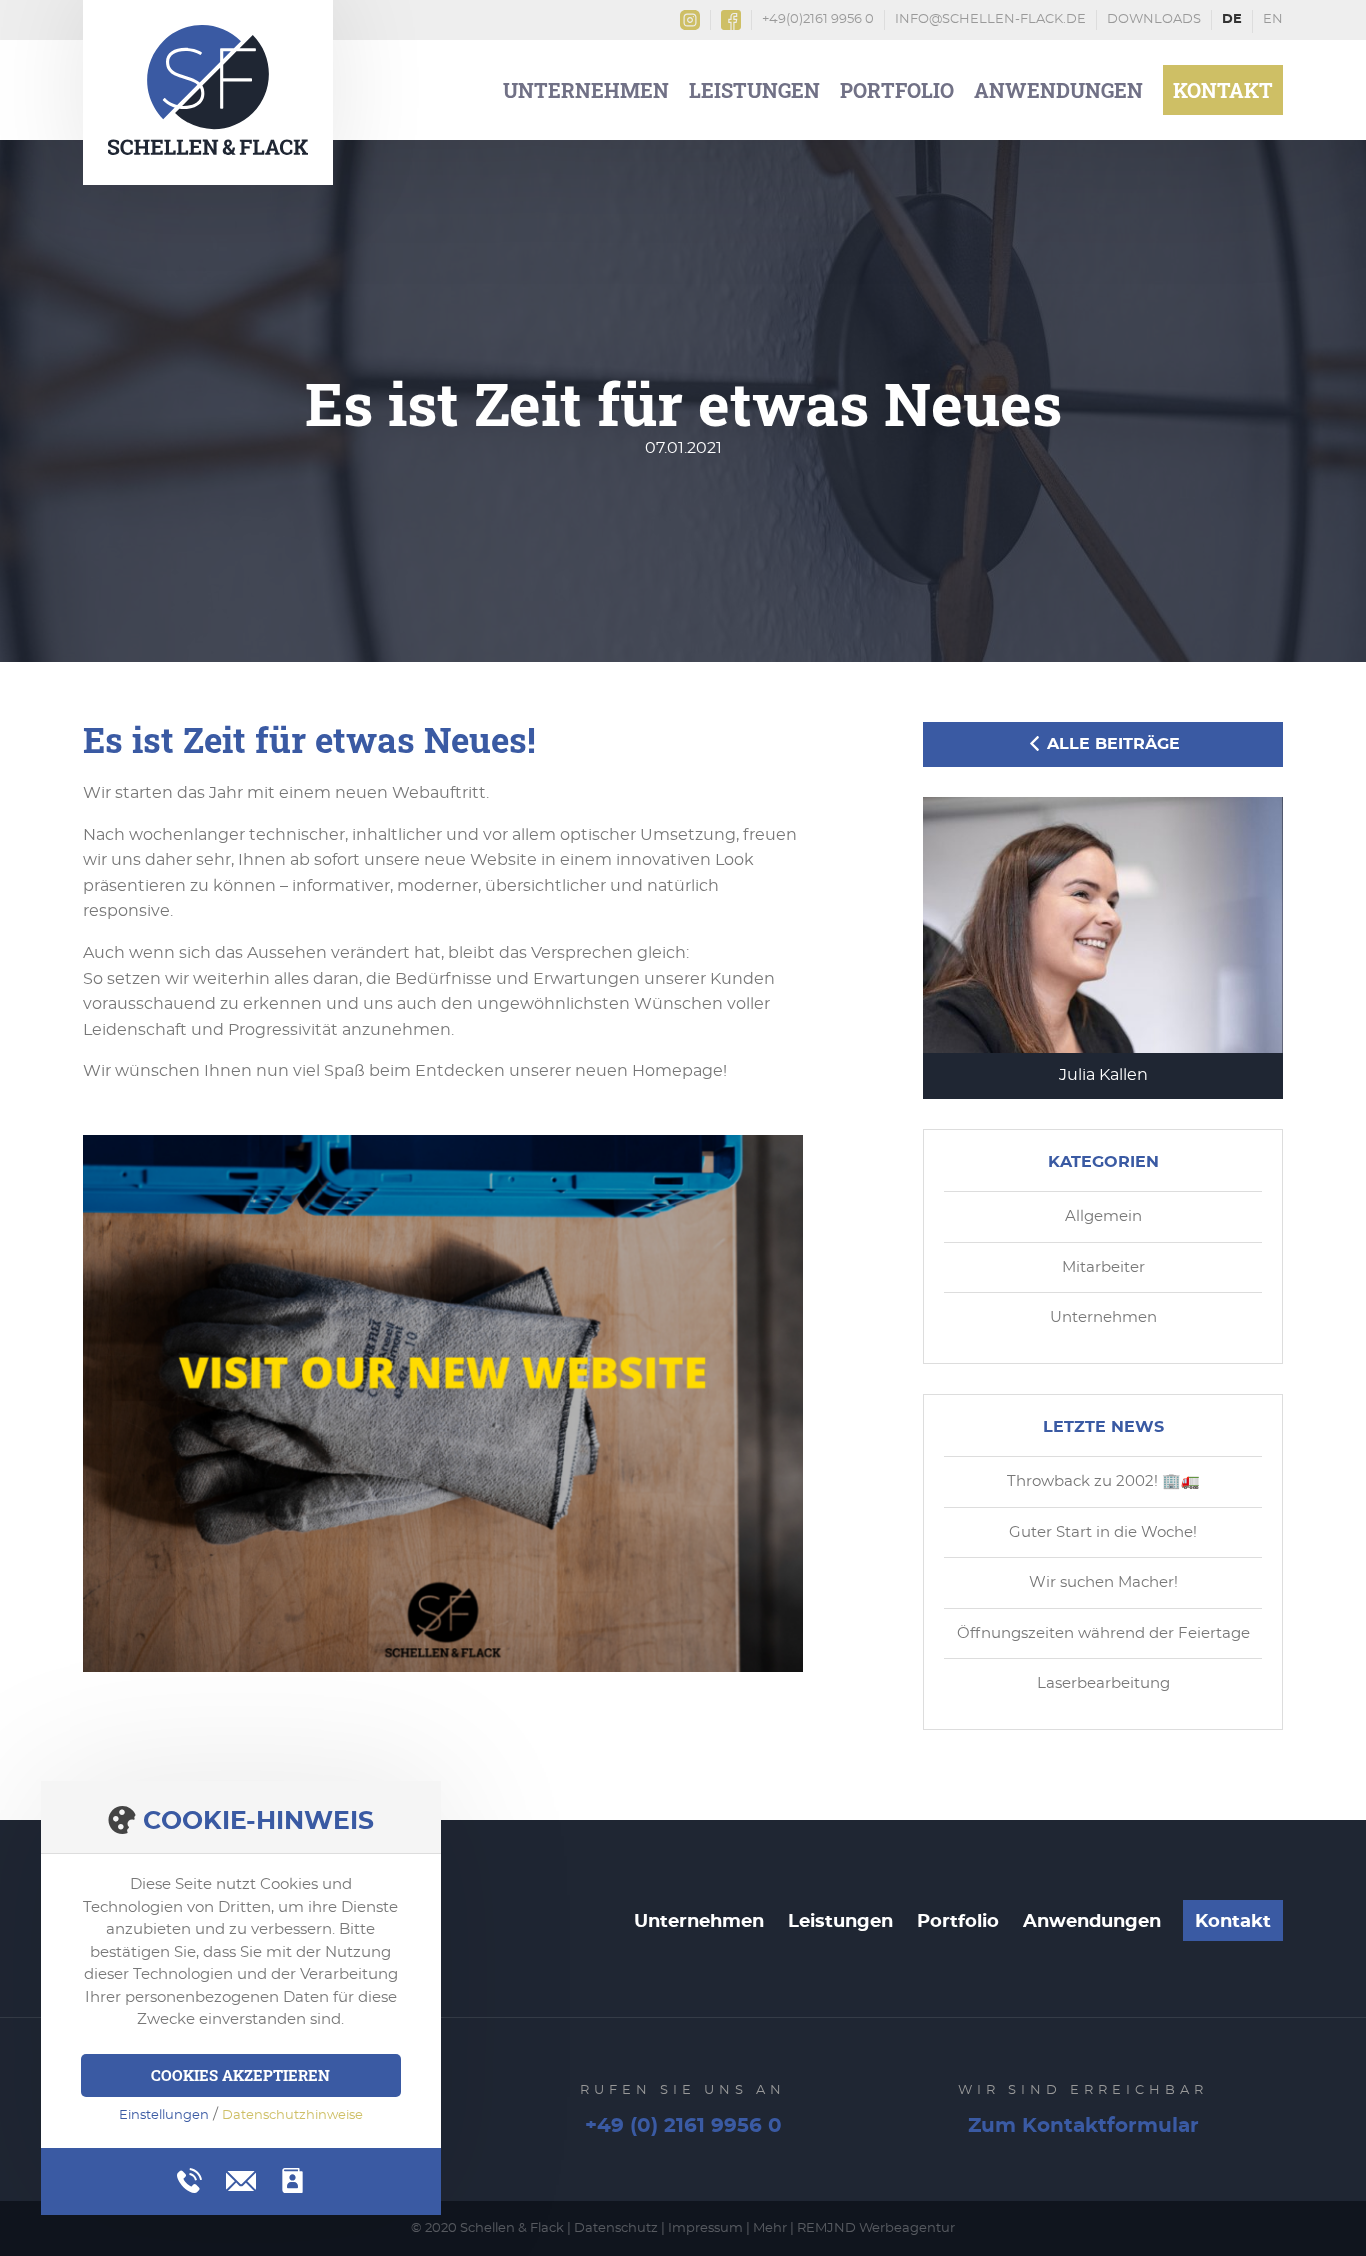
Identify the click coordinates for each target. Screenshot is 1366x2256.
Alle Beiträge (1111, 744)
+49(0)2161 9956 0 (818, 19)
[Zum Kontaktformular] (292, 2180)
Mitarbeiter (1103, 1267)
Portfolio (897, 90)
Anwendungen (1058, 90)
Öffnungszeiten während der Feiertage (1103, 1633)
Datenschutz (616, 2228)
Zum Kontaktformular (1083, 2126)
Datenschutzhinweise (292, 2115)
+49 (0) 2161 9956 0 (683, 2126)
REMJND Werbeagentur (876, 2228)
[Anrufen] (189, 2180)
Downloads (1154, 19)
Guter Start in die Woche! (1103, 1532)
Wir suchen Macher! (1103, 1582)
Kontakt (1223, 90)
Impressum (705, 2228)
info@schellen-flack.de (990, 19)
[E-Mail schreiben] (241, 2178)
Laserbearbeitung (1103, 1683)
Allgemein (1103, 1216)
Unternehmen (586, 90)
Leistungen (754, 90)
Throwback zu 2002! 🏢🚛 (1103, 1481)
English (1273, 21)
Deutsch (1232, 21)
